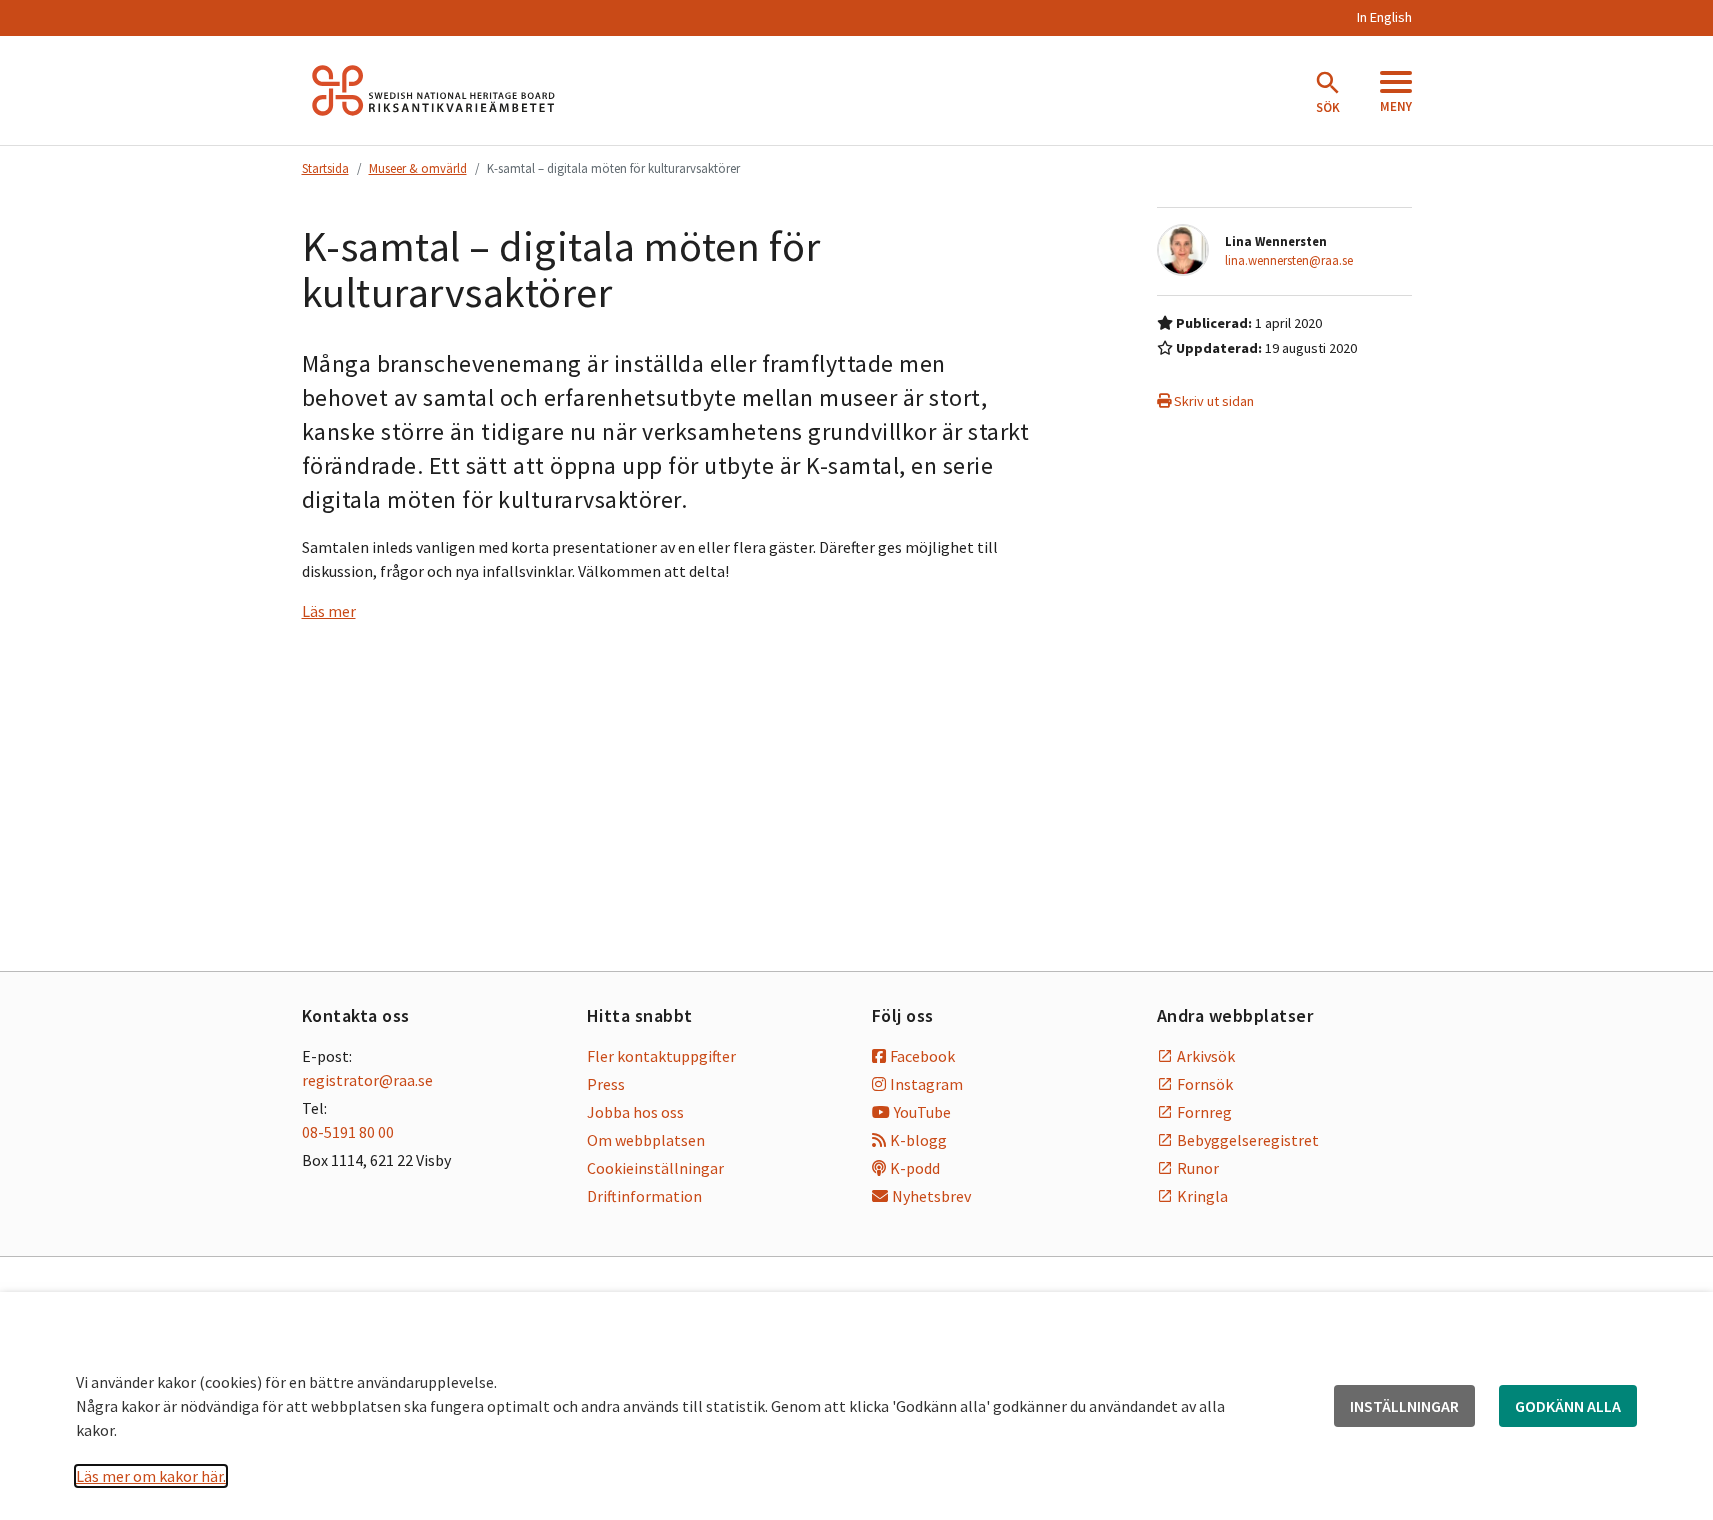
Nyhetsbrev (931, 1196)
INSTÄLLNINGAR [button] (1404, 1406)
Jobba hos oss (635, 1112)
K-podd (915, 1168)
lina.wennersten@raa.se (1289, 260)
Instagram (926, 1084)
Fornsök (1205, 1084)
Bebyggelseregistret (1248, 1140)
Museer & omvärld (418, 168)
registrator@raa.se (367, 1080)
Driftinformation (644, 1196)
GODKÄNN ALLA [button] (1568, 1406)
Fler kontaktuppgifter (661, 1056)
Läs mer (329, 611)
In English (1384, 17)
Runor (1198, 1168)
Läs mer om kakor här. (151, 1476)
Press (606, 1084)
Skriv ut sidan (1212, 401)
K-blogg (918, 1140)
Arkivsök (1206, 1056)
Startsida (325, 168)
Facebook (922, 1056)
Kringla (1202, 1196)
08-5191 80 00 (348, 1132)
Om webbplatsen (646, 1140)
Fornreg (1204, 1112)
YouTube (922, 1112)
